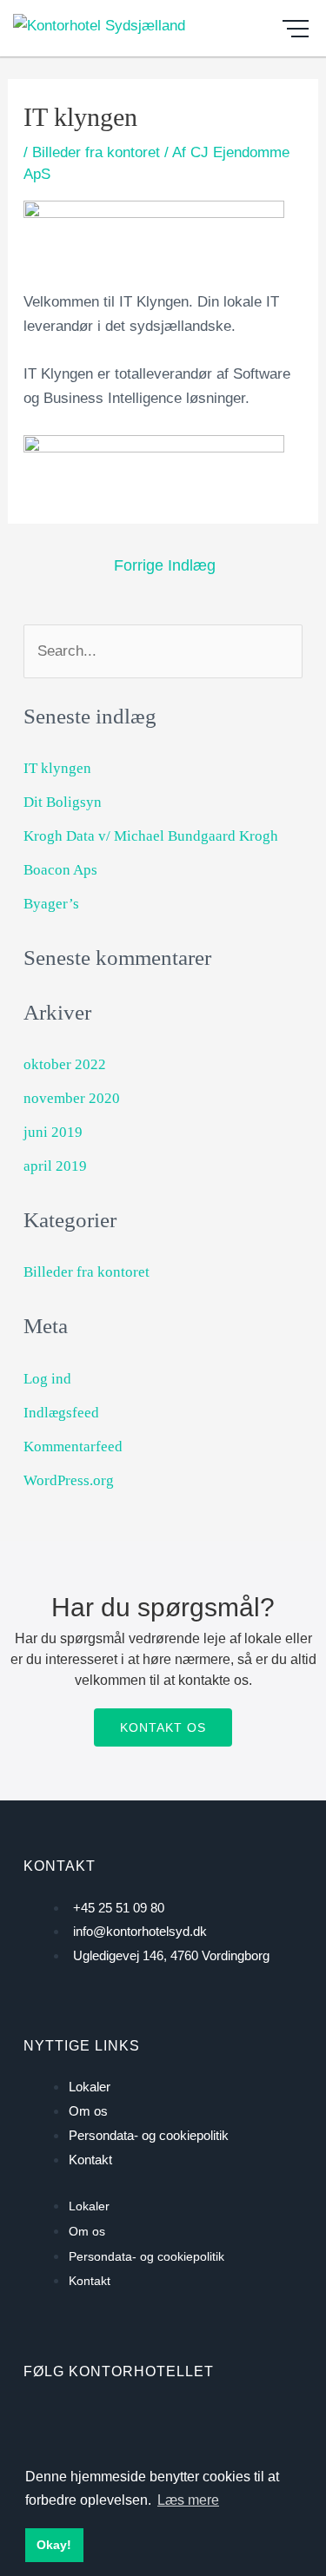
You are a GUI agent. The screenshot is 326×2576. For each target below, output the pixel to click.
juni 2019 (53, 1132)
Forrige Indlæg (165, 565)
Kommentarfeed (73, 1447)
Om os (88, 2111)
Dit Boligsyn (63, 802)
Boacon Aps (60, 870)
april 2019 (55, 1166)
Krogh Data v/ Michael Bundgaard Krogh (151, 836)
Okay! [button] (54, 2545)
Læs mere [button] (188, 2500)
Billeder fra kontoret (96, 152)
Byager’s (51, 904)
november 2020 (72, 1098)
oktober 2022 (65, 1064)
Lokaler (90, 2087)
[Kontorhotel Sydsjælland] (99, 24)
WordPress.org (69, 1480)
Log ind (47, 1379)
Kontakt (90, 2160)
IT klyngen (57, 768)
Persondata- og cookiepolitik (149, 2135)
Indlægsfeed (61, 1413)
